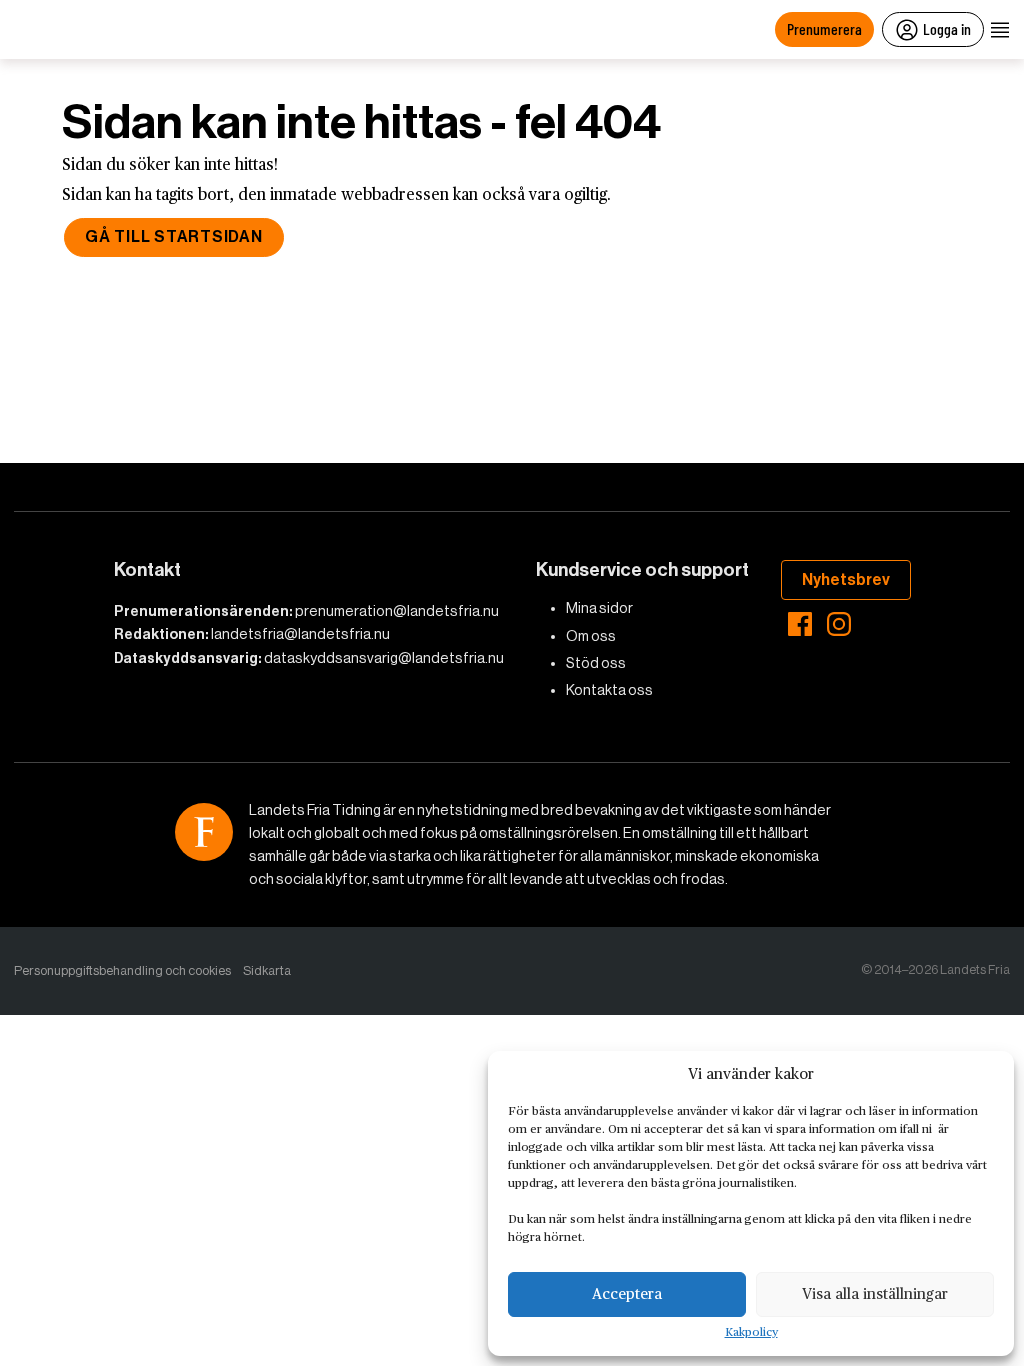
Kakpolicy (751, 1333)
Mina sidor (599, 608)
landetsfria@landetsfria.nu (300, 634)
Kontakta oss (609, 690)
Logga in (947, 28)
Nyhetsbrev (846, 579)
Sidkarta (267, 970)
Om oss (591, 636)
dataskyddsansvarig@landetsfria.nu (384, 658)
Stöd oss (596, 663)
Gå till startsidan (174, 236)
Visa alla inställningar (875, 1294)
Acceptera (627, 1294)
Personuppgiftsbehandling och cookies (122, 970)
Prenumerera (824, 28)
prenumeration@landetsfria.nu (397, 611)
